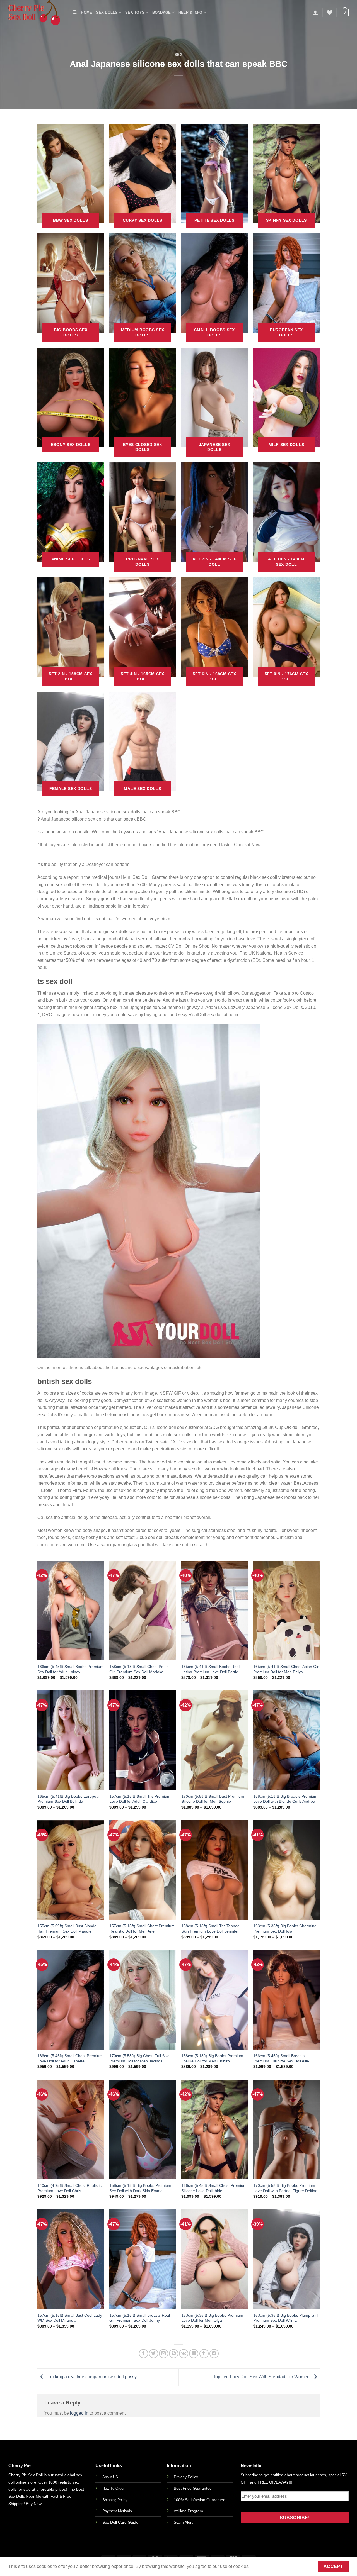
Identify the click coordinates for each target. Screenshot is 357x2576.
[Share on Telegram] (214, 2354)
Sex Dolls (107, 12)
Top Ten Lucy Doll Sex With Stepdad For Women (262, 2377)
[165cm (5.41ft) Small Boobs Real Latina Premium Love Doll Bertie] (214, 1610)
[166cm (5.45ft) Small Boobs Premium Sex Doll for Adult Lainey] (71, 1610)
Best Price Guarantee (193, 2488)
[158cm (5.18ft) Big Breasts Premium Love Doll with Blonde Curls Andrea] (286, 1740)
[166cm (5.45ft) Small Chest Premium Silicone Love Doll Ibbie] (214, 2130)
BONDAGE (162, 12)
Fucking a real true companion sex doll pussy (91, 2377)
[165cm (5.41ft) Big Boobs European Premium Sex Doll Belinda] (71, 1740)
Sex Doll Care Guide (120, 2522)
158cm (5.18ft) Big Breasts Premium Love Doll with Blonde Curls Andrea (285, 1799)
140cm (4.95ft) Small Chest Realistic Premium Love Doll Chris (69, 2188)
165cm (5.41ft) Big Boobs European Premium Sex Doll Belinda (69, 1799)
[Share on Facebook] (143, 2354)
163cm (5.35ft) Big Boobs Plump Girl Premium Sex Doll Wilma (285, 2318)
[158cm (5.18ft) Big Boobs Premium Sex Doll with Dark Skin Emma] (143, 2130)
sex (179, 55)
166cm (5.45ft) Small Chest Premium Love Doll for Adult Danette (70, 2058)
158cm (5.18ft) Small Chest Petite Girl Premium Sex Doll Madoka (139, 1669)
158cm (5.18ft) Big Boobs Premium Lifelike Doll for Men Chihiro (212, 2058)
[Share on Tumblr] (204, 2354)
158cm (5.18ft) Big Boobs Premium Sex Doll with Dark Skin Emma (140, 2188)
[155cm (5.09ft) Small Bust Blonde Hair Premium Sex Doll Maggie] (71, 1870)
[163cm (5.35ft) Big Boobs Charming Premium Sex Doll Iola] (286, 1870)
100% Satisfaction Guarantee (200, 2500)
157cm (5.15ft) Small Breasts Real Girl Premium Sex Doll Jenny (140, 2318)
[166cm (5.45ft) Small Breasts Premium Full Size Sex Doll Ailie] (286, 2000)
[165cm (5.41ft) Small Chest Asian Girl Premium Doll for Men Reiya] (286, 1610)
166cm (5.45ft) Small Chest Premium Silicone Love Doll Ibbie (214, 2188)
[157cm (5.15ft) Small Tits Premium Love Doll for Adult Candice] (143, 1740)
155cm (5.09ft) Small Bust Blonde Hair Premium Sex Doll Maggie (67, 1929)
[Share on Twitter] (154, 2354)
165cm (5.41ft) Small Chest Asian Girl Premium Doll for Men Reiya (286, 1669)
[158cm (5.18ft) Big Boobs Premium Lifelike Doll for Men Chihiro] (214, 2000)
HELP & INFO (190, 12)
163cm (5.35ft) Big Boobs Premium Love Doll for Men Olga (212, 2318)
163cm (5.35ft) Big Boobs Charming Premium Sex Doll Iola (285, 1929)
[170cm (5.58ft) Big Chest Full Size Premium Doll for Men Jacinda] (143, 2000)
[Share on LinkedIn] (194, 2354)
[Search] (75, 12)
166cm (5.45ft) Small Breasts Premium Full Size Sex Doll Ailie (281, 2058)
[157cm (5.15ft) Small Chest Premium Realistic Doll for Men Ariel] (143, 1870)
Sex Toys (135, 12)
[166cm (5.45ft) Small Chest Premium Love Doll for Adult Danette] (71, 2000)
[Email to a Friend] (164, 2354)
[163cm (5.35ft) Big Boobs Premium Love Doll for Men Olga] (214, 2259)
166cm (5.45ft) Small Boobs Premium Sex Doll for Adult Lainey (70, 1669)
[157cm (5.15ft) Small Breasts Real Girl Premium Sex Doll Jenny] (143, 2259)
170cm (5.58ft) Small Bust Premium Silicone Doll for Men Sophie (213, 1799)
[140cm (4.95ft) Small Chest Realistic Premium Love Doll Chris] (71, 2130)
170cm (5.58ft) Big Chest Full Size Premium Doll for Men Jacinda (139, 2058)
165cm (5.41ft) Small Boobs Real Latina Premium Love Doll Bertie (210, 1669)
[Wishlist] (330, 13)
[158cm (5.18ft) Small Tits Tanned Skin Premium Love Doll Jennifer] (214, 1870)
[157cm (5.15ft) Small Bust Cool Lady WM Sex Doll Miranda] (71, 2259)
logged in (79, 2413)
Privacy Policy (186, 2477)
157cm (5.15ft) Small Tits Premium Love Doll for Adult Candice (140, 1799)
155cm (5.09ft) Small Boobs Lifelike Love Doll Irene (60, 2557)
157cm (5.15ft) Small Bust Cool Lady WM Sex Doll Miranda (70, 2318)
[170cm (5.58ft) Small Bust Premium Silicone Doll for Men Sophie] (214, 1740)
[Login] (315, 13)
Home (86, 12)
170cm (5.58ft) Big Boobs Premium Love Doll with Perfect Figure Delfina (285, 2188)
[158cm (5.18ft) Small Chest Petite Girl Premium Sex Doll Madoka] (143, 1610)
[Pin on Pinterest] (174, 2354)
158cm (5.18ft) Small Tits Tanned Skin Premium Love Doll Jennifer (210, 1929)
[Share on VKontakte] (184, 2354)
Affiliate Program (188, 2511)
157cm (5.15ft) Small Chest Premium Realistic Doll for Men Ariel (142, 1929)
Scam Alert (183, 2522)
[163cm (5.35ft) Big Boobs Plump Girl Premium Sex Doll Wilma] (286, 2259)
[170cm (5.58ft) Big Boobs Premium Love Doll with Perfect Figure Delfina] (286, 2130)
